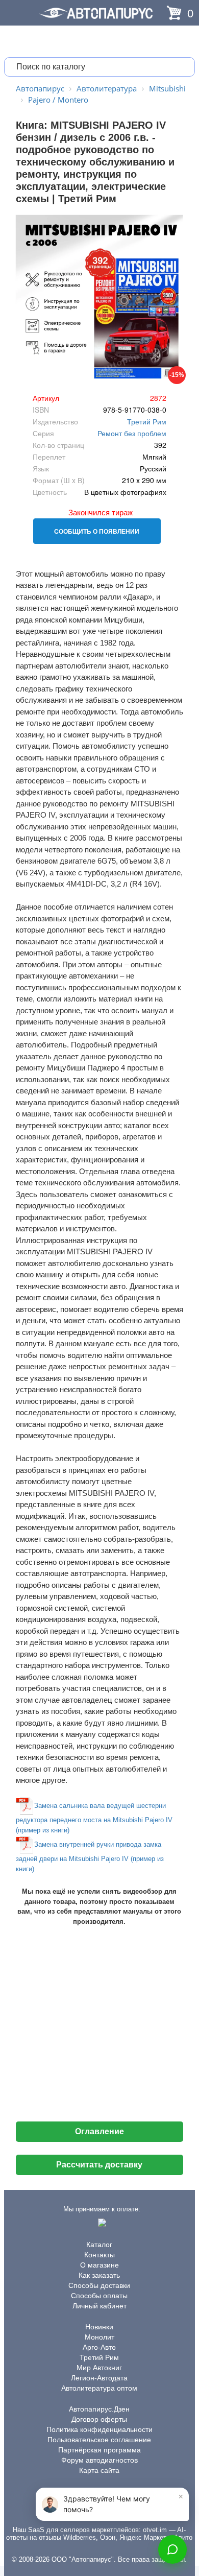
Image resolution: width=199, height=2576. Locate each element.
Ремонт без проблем (132, 433)
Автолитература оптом (99, 2388)
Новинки (99, 2327)
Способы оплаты (99, 2296)
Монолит (99, 2337)
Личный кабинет (99, 2306)
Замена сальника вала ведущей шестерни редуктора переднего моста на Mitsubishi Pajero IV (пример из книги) (94, 1818)
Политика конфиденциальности (99, 2429)
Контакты (99, 2255)
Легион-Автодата (99, 2378)
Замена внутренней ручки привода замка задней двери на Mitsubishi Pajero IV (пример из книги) (90, 1857)
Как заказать (99, 2275)
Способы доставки (99, 2285)
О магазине (99, 2265)
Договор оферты (99, 2419)
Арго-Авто (99, 2347)
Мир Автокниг (99, 2368)
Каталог (99, 2245)
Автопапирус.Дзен (99, 2409)
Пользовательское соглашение (99, 2440)
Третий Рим (147, 421)
